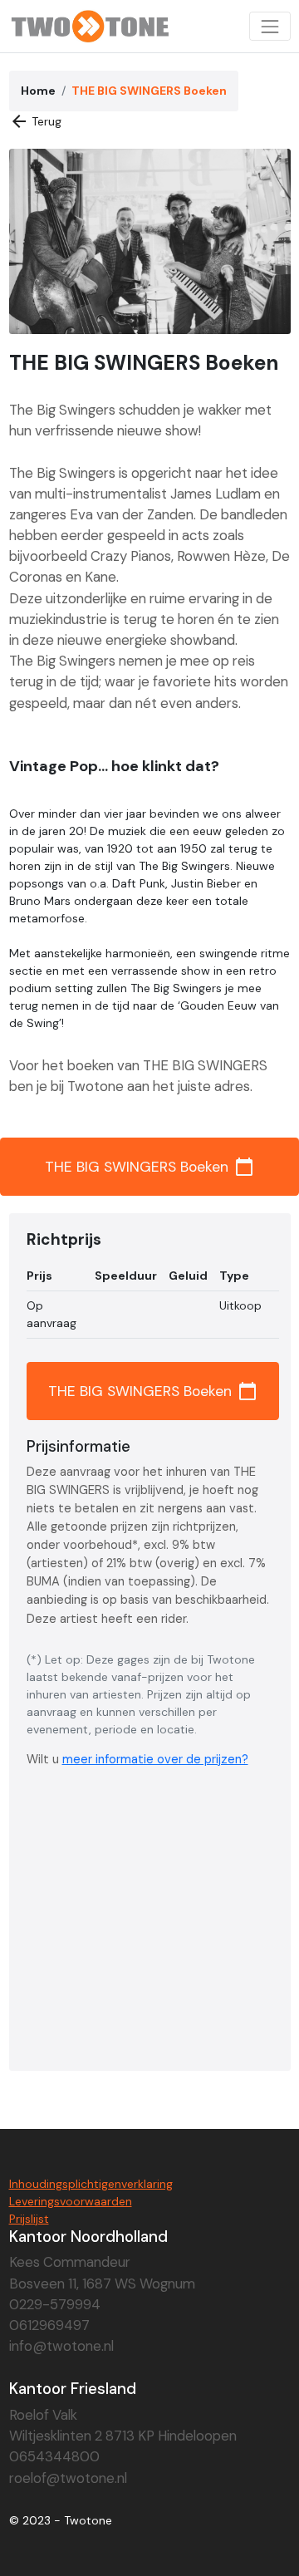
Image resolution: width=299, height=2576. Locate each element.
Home (38, 91)
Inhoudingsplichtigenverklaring (91, 2184)
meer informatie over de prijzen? (155, 1759)
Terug (36, 121)
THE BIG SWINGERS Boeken (149, 1167)
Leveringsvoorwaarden (71, 2201)
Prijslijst (29, 2219)
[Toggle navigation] (270, 26)
